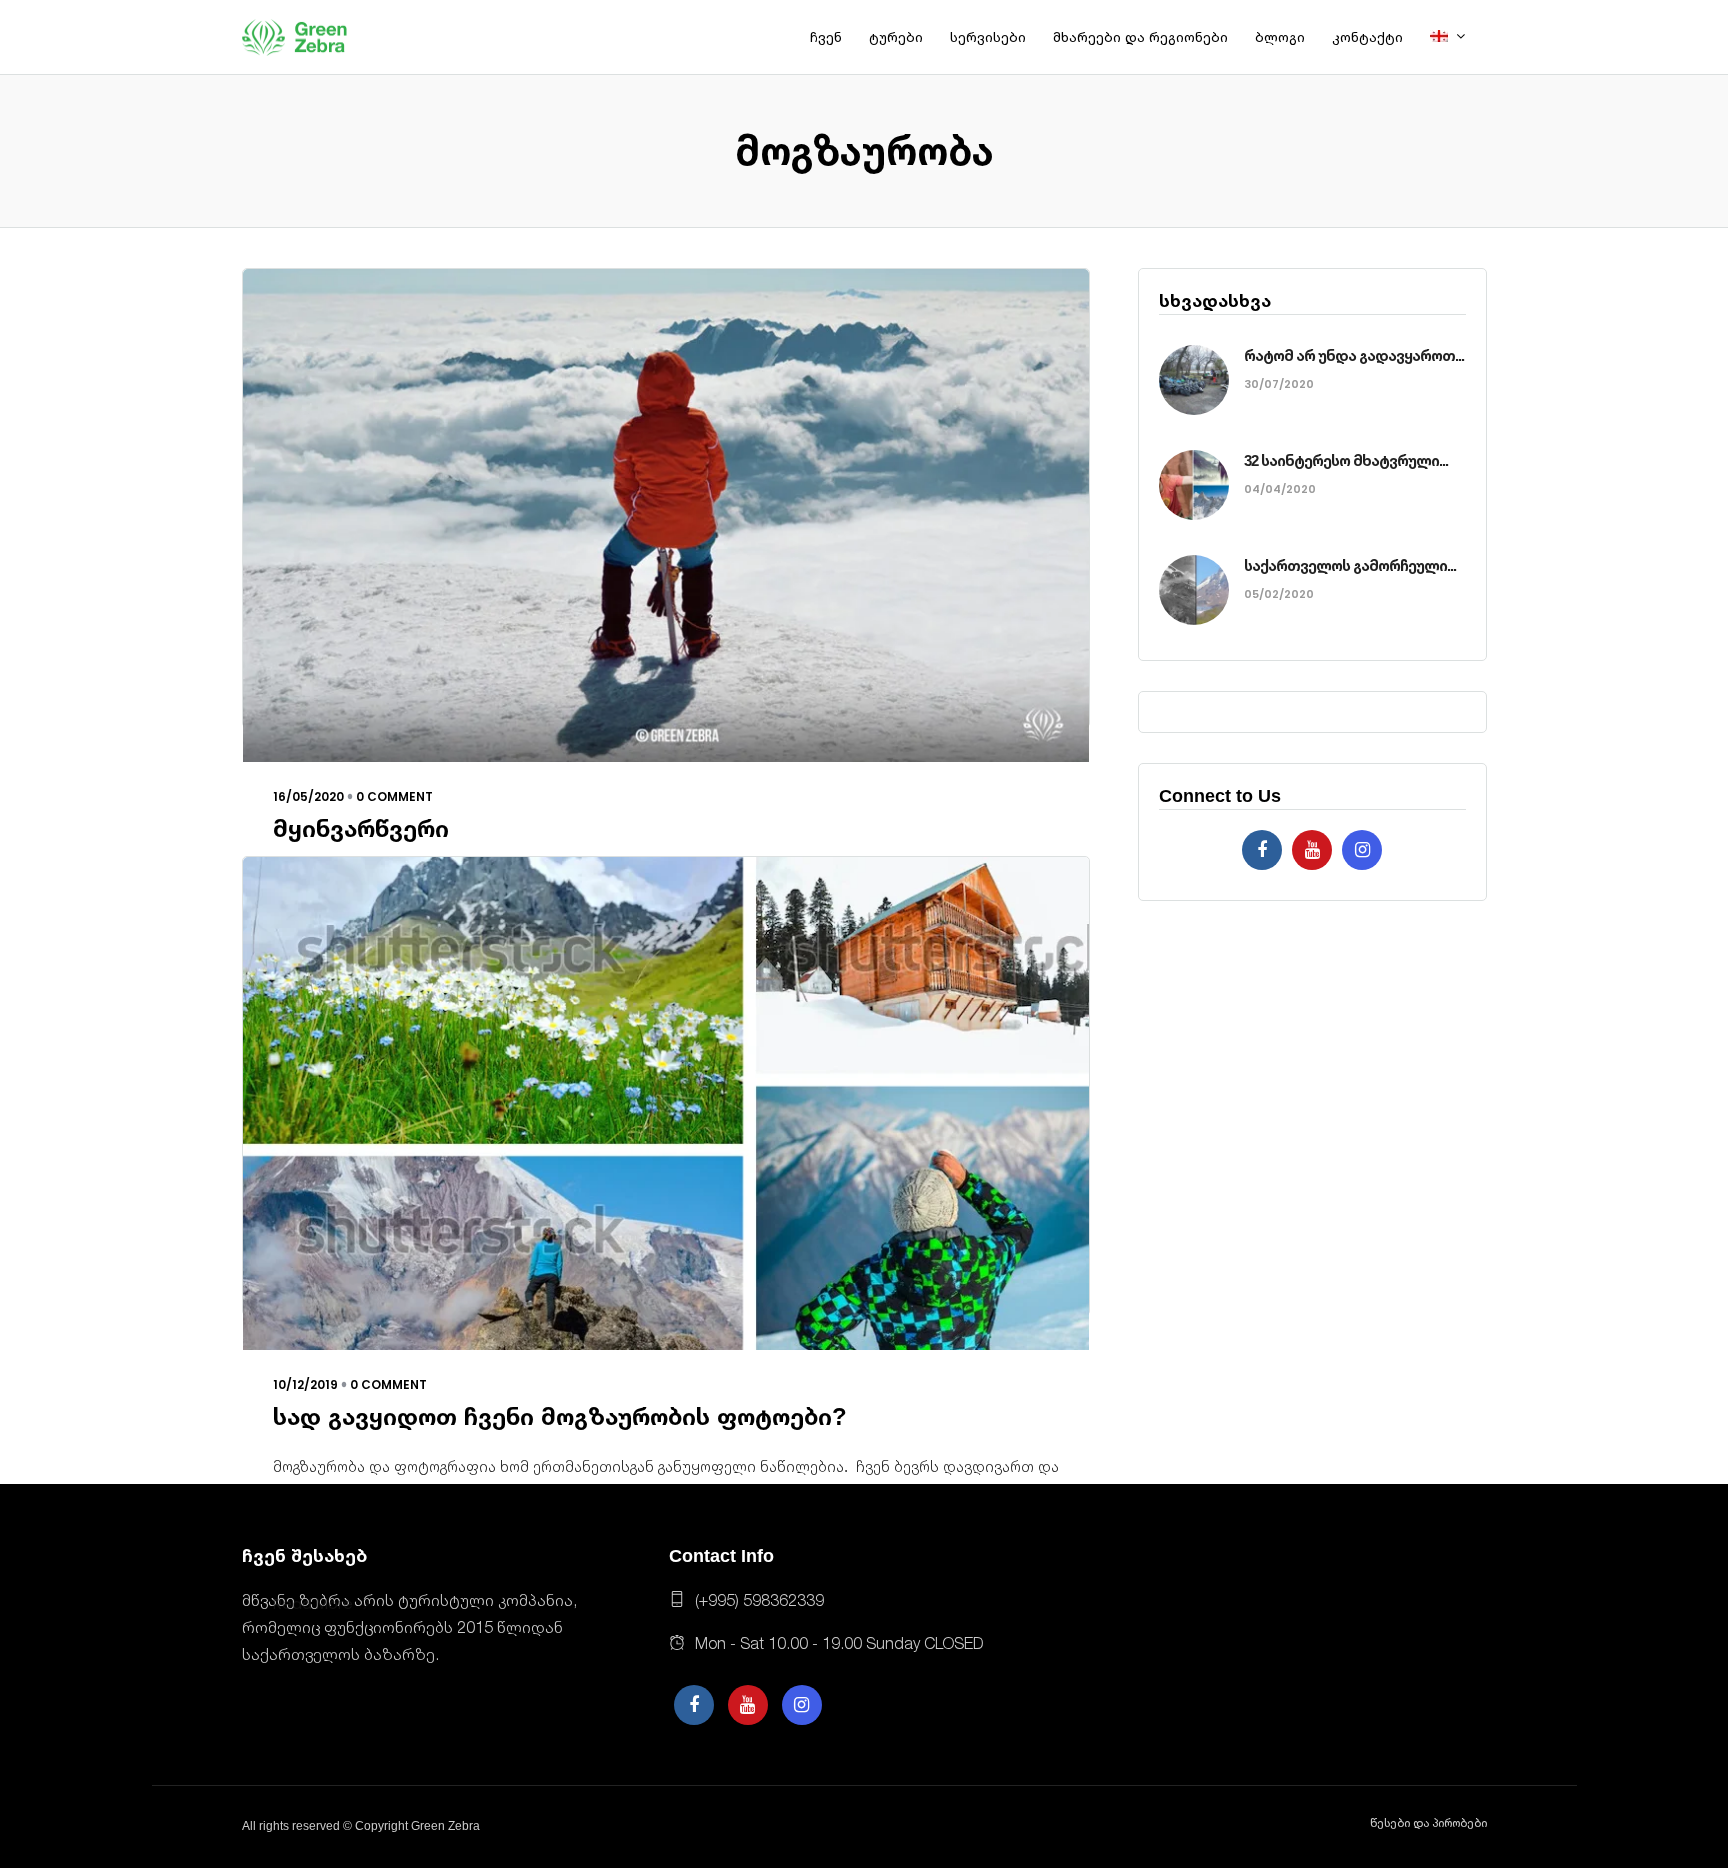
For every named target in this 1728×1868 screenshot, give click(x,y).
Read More (313, 1603)
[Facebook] (1262, 850)
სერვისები (988, 37)
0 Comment (394, 796)
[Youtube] (1312, 850)
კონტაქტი (1367, 37)
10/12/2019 (305, 1384)
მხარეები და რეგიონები (1140, 37)
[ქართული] (1456, 38)
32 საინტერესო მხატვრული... (1346, 460)
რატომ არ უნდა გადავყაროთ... (1354, 355)
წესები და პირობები (1428, 1823)
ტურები (896, 37)
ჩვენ (826, 37)
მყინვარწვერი (361, 828)
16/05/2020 (308, 796)
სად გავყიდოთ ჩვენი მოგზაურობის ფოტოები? (560, 1416)
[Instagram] (1362, 850)
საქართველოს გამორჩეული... (1350, 565)
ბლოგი (1280, 37)
